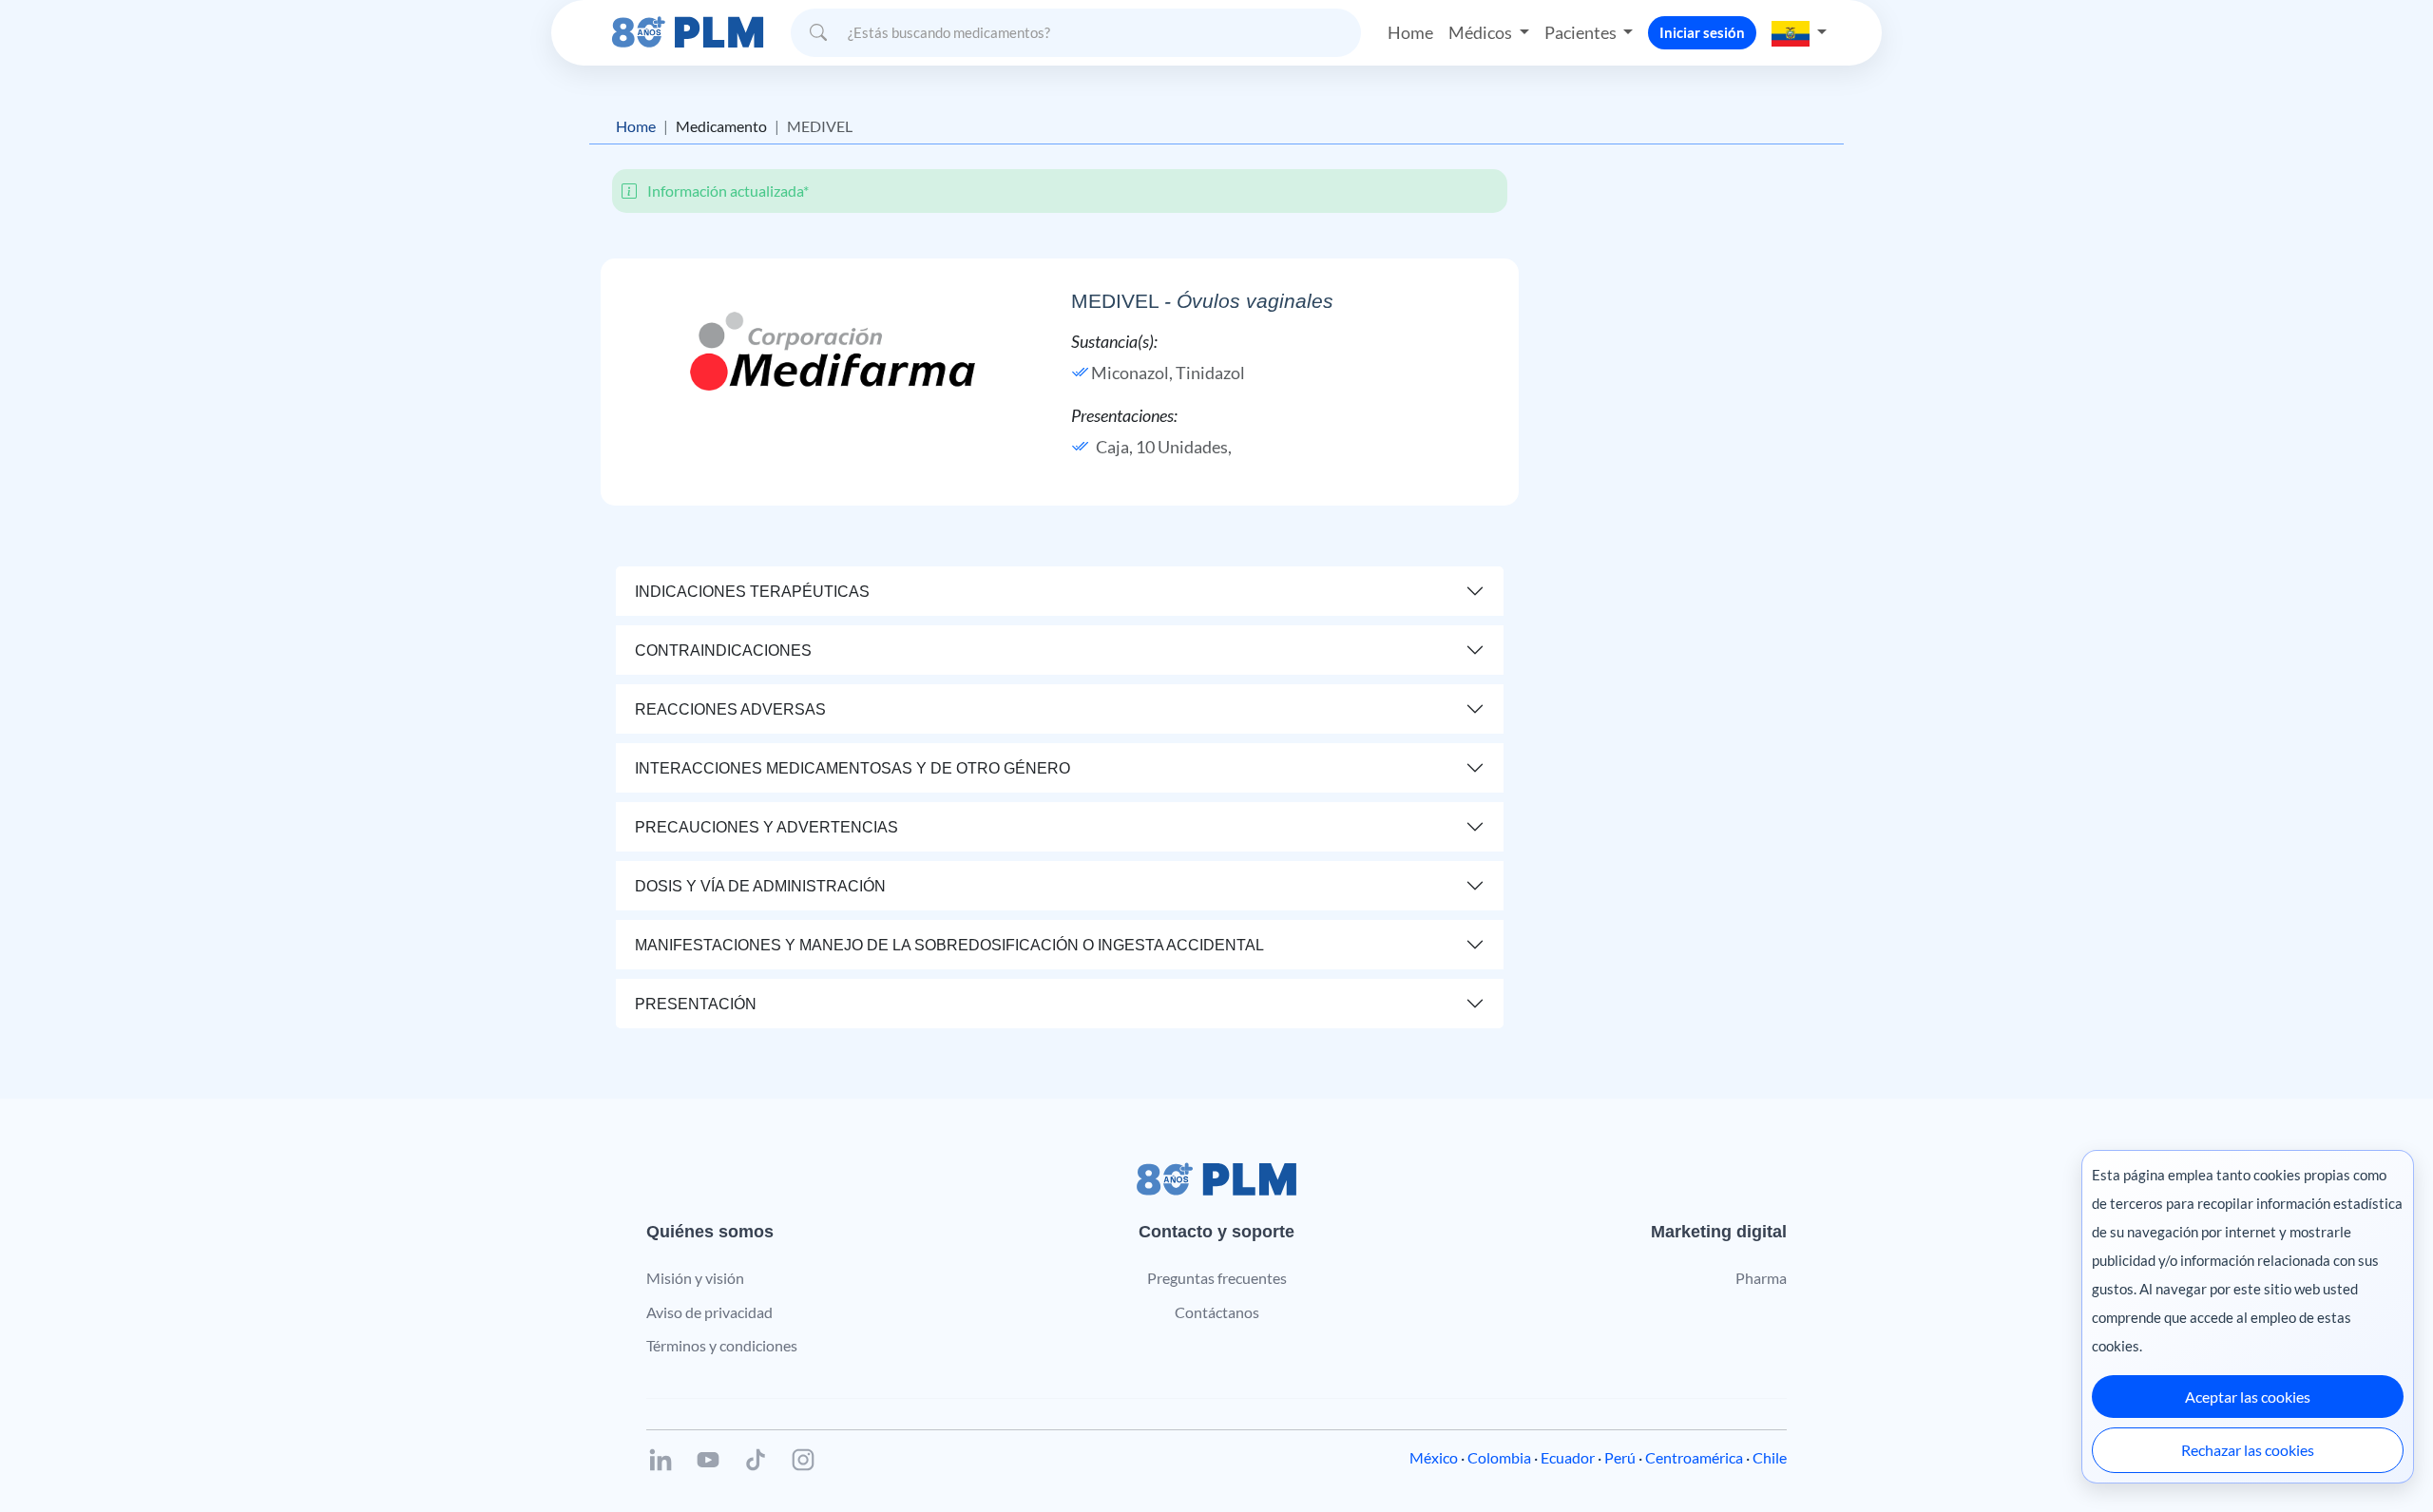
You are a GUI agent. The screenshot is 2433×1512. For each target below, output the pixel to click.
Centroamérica (1694, 1457)
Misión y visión (695, 1278)
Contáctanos (1217, 1312)
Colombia (1499, 1457)
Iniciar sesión (1702, 32)
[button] (1799, 32)
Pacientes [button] (1582, 32)
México (1434, 1457)
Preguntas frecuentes (1217, 1278)
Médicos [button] (1482, 32)
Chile (1770, 1457)
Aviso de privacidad (709, 1312)
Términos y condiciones (722, 1345)
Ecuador (1568, 1457)
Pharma (1761, 1278)
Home (1410, 32)
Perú (1620, 1457)
